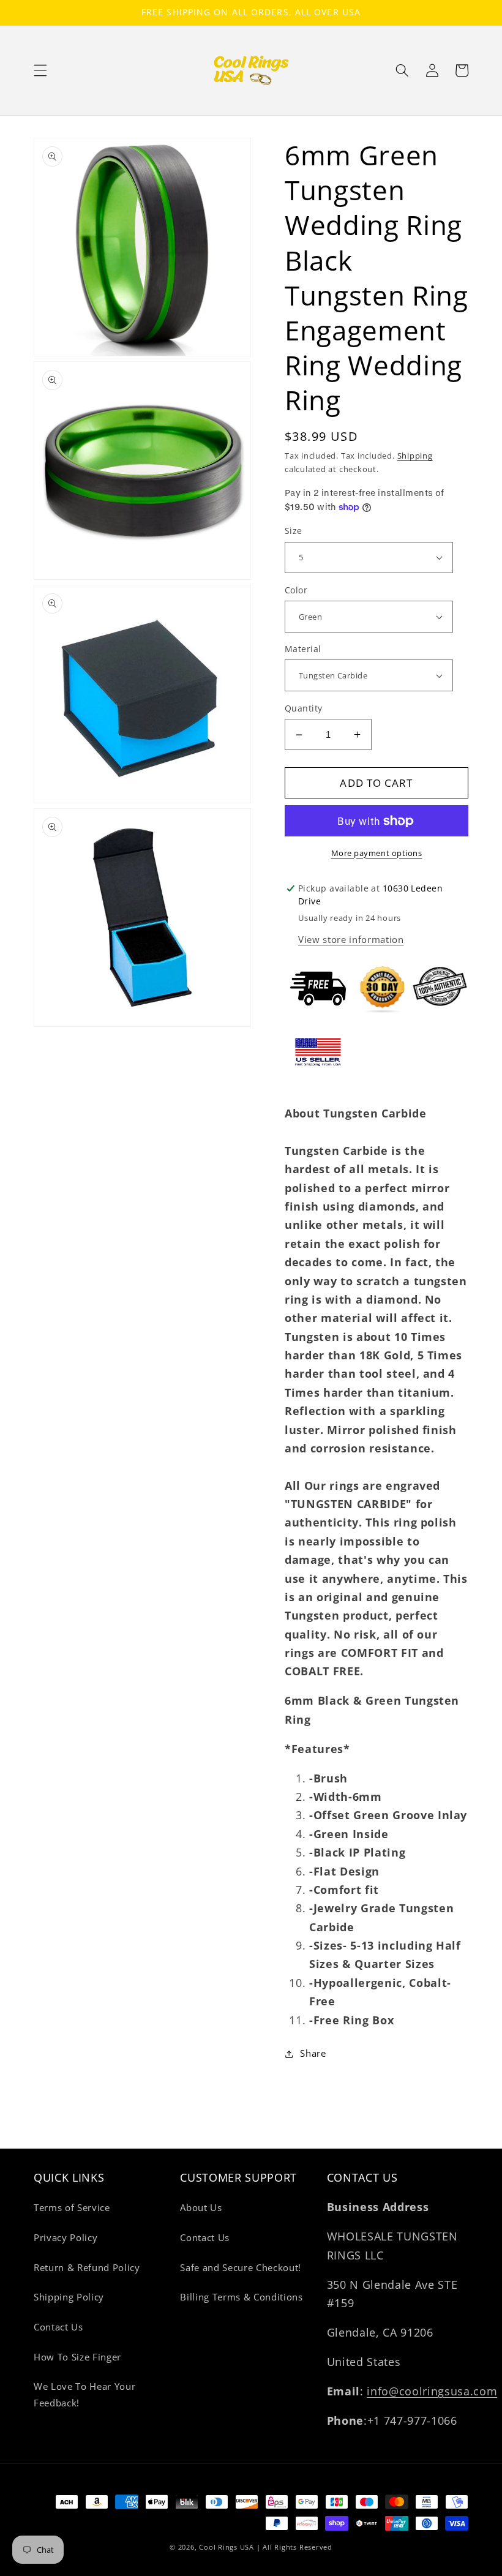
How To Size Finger (77, 2357)
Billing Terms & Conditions (241, 2297)
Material (303, 649)
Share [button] (313, 2053)
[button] (40, 70)
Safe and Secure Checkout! (241, 2268)
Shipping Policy (69, 2297)
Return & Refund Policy (87, 2268)
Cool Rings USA (227, 2547)
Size (294, 531)
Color (296, 590)
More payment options (377, 853)
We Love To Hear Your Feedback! (84, 2395)
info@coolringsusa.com (432, 2391)
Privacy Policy (66, 2238)
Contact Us (58, 2327)
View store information (351, 940)
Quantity (304, 708)
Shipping (415, 456)
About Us (201, 2208)
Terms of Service (72, 2208)
